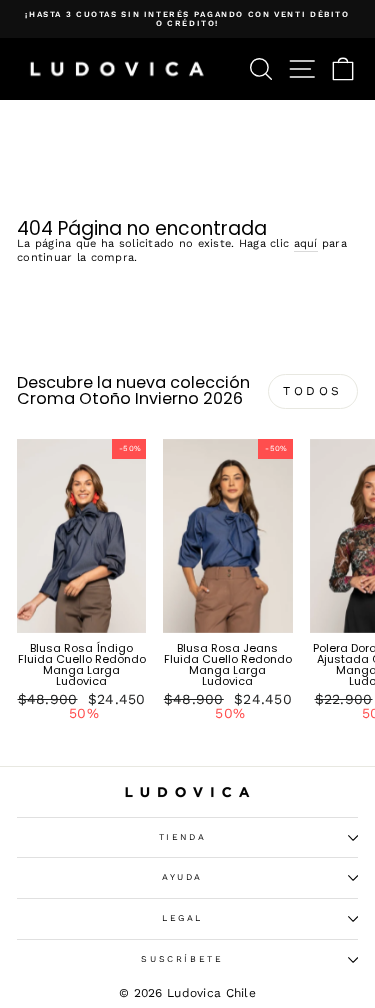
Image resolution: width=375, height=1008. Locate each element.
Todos (313, 391)
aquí (306, 244)
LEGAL (182, 918)
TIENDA (183, 837)
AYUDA (182, 877)
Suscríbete (182, 959)
